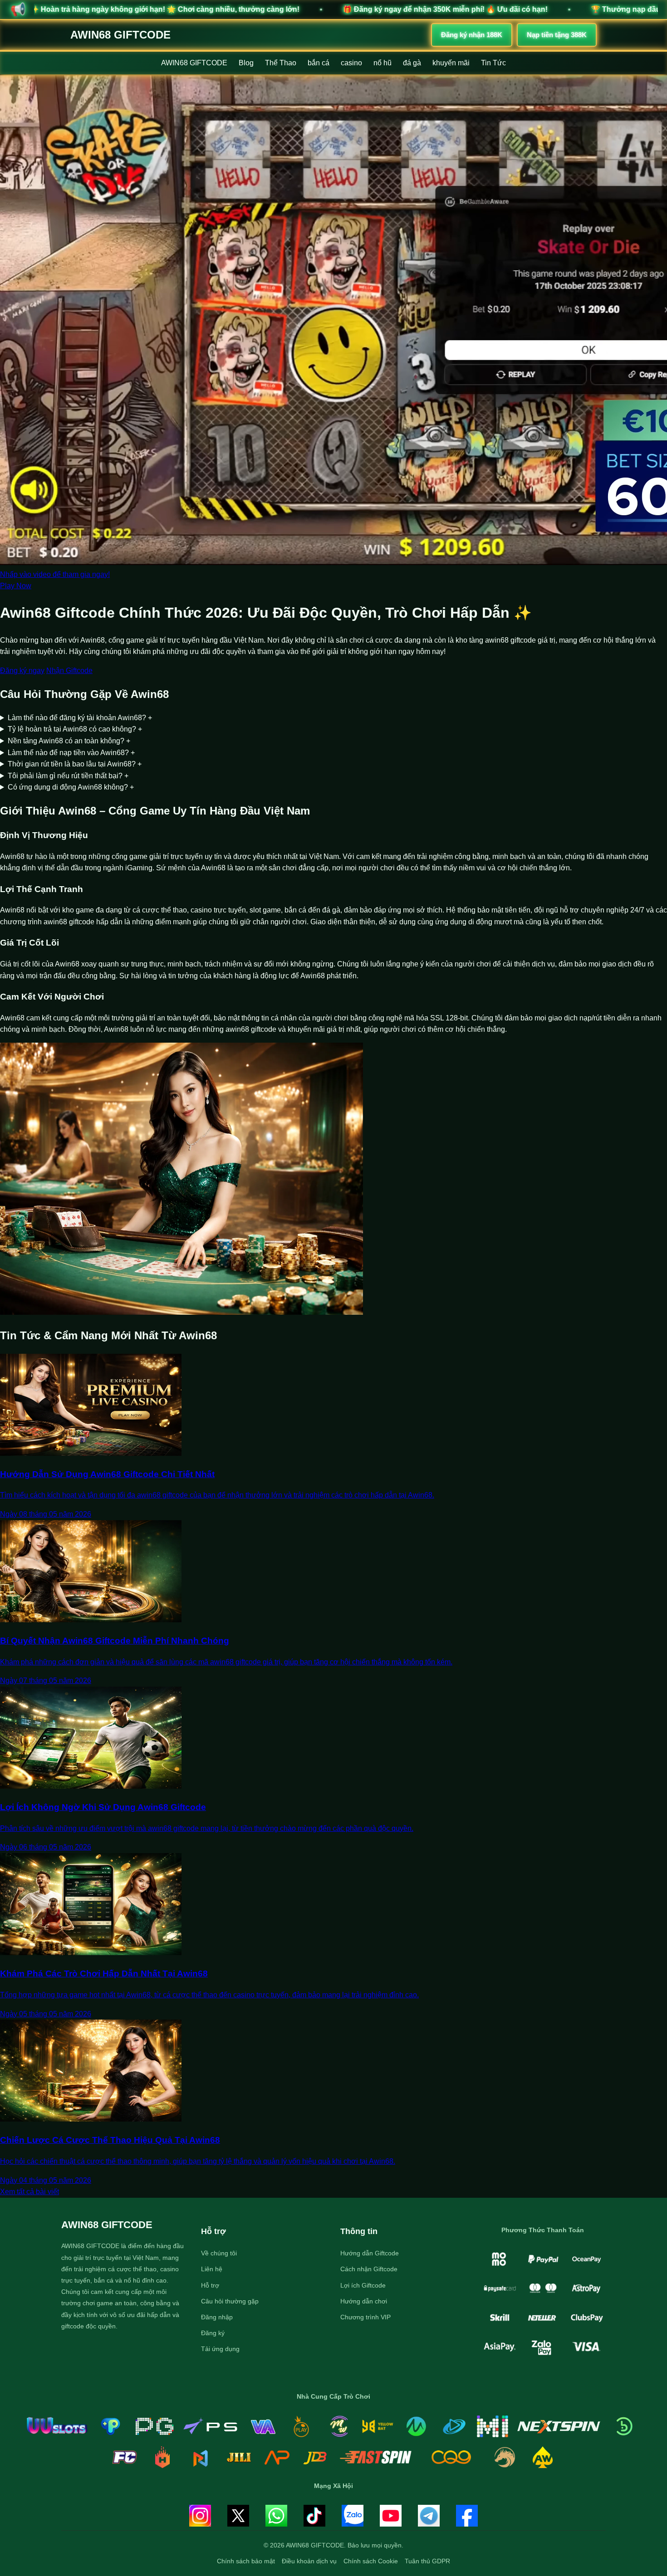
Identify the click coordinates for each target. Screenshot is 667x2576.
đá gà (412, 63)
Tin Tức (493, 63)
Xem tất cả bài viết (29, 2192)
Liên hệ (212, 2269)
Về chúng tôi (219, 2253)
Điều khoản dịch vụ (309, 2561)
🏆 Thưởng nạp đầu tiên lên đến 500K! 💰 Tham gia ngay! (481, 9)
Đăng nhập (217, 2317)
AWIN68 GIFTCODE (120, 35)
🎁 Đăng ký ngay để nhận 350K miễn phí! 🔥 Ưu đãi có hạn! (236, 9)
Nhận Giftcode (69, 671)
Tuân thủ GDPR (427, 2561)
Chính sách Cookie (371, 2561)
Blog (246, 63)
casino (351, 63)
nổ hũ (383, 63)
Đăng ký (213, 2333)
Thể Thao (281, 63)
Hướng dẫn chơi (364, 2301)
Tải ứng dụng (220, 2349)
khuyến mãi (451, 63)
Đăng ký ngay (22, 671)
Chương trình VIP (365, 2317)
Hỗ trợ (210, 2285)
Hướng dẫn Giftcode (370, 2253)
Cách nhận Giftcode (369, 2269)
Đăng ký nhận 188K (472, 35)
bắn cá (319, 63)
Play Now (16, 586)
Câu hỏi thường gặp (230, 2301)
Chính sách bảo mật (246, 2561)
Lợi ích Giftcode (363, 2285)
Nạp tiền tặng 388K (557, 35)
